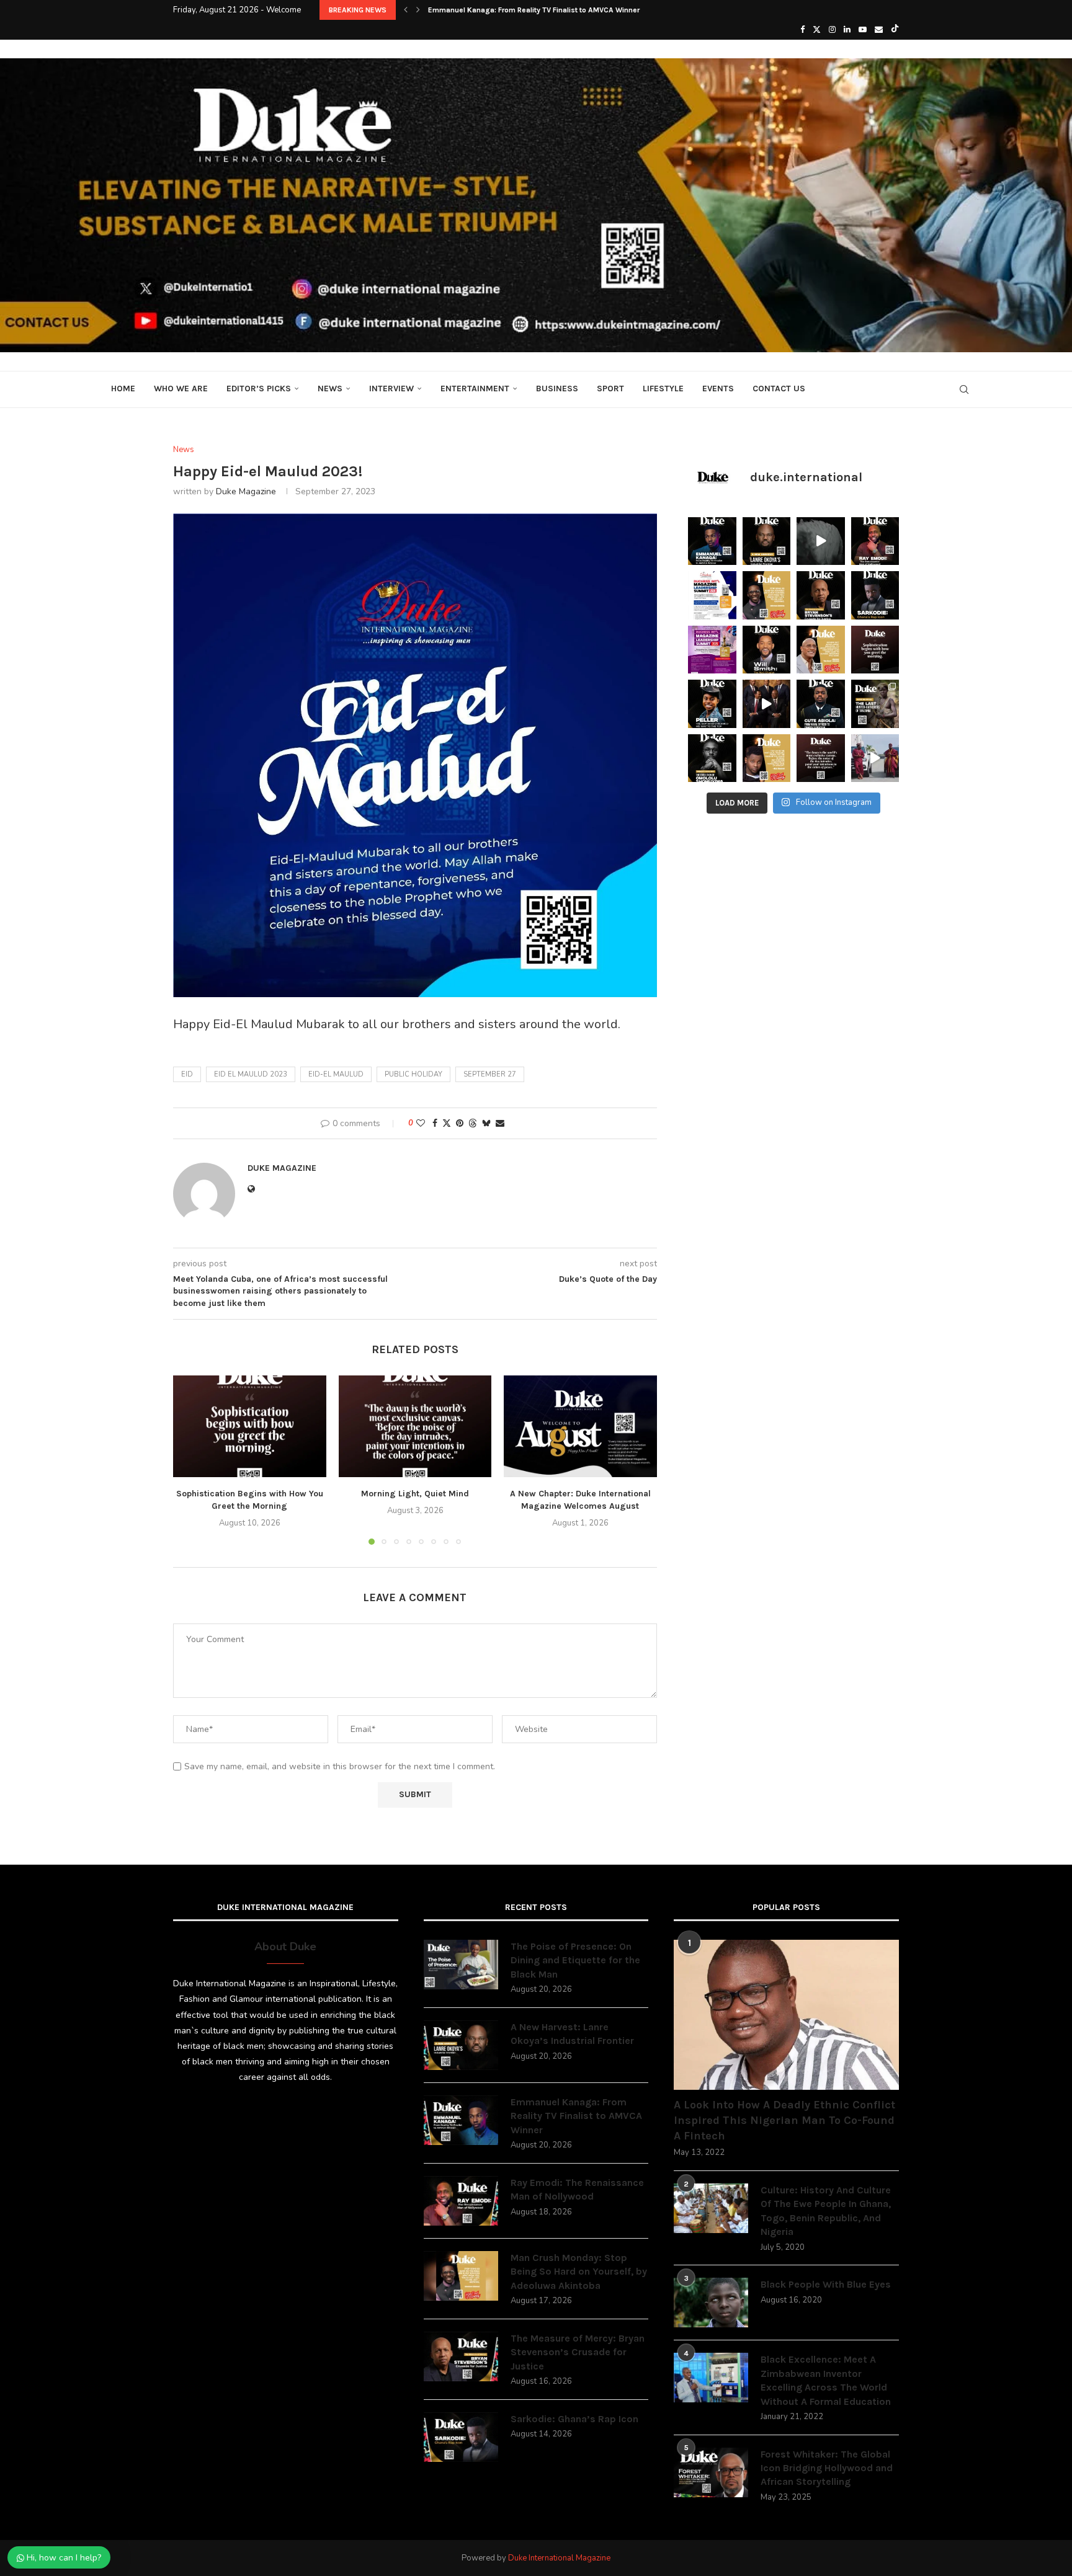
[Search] (964, 389)
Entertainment (475, 389)
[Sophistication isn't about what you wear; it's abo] (875, 650)
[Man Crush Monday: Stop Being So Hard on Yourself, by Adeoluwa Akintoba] (461, 2276)
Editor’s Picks (259, 389)
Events (718, 389)
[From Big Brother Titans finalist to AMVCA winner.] (712, 541)
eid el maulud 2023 (251, 1074)
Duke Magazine (246, 491)
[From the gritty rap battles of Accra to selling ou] (875, 595)
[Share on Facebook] (435, 1123)
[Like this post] (421, 1123)
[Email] (879, 30)
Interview (391, 389)
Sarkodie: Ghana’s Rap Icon (574, 2419)
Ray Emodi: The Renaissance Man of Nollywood (509, 10)
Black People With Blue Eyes (826, 2284)
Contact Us (779, 389)
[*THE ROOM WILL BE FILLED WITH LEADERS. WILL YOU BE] (712, 595)
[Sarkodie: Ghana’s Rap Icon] (461, 2437)
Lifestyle (663, 389)
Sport (610, 389)
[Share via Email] (500, 1123)
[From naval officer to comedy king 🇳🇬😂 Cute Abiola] (821, 704)
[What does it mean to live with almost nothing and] (875, 704)
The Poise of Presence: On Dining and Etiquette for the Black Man (575, 1960)
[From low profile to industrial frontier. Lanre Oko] (767, 541)
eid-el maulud (336, 1074)
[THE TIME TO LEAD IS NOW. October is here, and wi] (712, 650)
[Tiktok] (895, 30)
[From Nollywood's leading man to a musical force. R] (875, 541)
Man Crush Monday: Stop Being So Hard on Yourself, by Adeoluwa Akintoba (579, 2272)
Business (557, 389)
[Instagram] (832, 30)
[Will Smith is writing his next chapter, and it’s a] (767, 650)
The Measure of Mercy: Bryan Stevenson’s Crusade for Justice (578, 2352)
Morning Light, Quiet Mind (415, 1494)
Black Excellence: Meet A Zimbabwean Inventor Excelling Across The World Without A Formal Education (826, 2380)
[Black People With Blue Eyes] (711, 2303)
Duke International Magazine (559, 2558)
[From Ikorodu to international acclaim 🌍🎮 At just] (712, 704)
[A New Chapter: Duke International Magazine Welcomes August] (580, 1426)
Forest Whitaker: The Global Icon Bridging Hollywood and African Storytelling (827, 2468)
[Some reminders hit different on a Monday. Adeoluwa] (767, 595)
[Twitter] (817, 30)
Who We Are (181, 389)
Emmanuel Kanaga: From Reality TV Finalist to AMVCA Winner (576, 2116)
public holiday (413, 1074)
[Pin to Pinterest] (460, 1123)
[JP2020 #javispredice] (875, 758)
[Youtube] (863, 30)
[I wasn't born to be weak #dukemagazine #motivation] (821, 541)
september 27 (490, 1074)
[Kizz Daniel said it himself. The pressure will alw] (767, 758)
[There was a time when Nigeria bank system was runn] (767, 704)
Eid (187, 1074)
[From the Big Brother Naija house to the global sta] (712, 758)
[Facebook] (802, 30)
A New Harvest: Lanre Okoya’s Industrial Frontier (572, 2034)
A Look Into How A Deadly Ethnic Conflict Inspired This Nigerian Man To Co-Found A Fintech (784, 2120)
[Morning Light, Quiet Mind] (415, 1426)
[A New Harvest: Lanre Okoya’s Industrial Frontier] (461, 2045)
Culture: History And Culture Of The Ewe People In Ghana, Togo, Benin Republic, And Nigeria (826, 2211)
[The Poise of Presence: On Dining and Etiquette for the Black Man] (461, 1965)
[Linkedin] (847, 30)
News (330, 389)
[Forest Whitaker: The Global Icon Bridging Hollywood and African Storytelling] (711, 2472)
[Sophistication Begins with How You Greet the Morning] (250, 1426)
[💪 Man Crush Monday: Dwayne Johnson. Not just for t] (821, 650)
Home (123, 389)
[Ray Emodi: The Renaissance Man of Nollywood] (461, 2201)
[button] (406, 10)
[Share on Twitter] (447, 1123)
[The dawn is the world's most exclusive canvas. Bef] (821, 758)
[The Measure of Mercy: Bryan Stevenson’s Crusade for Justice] (461, 2356)
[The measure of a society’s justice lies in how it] (821, 595)
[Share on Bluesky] (486, 1123)
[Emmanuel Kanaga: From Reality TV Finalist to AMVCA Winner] (461, 2120)
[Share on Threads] (473, 1123)
